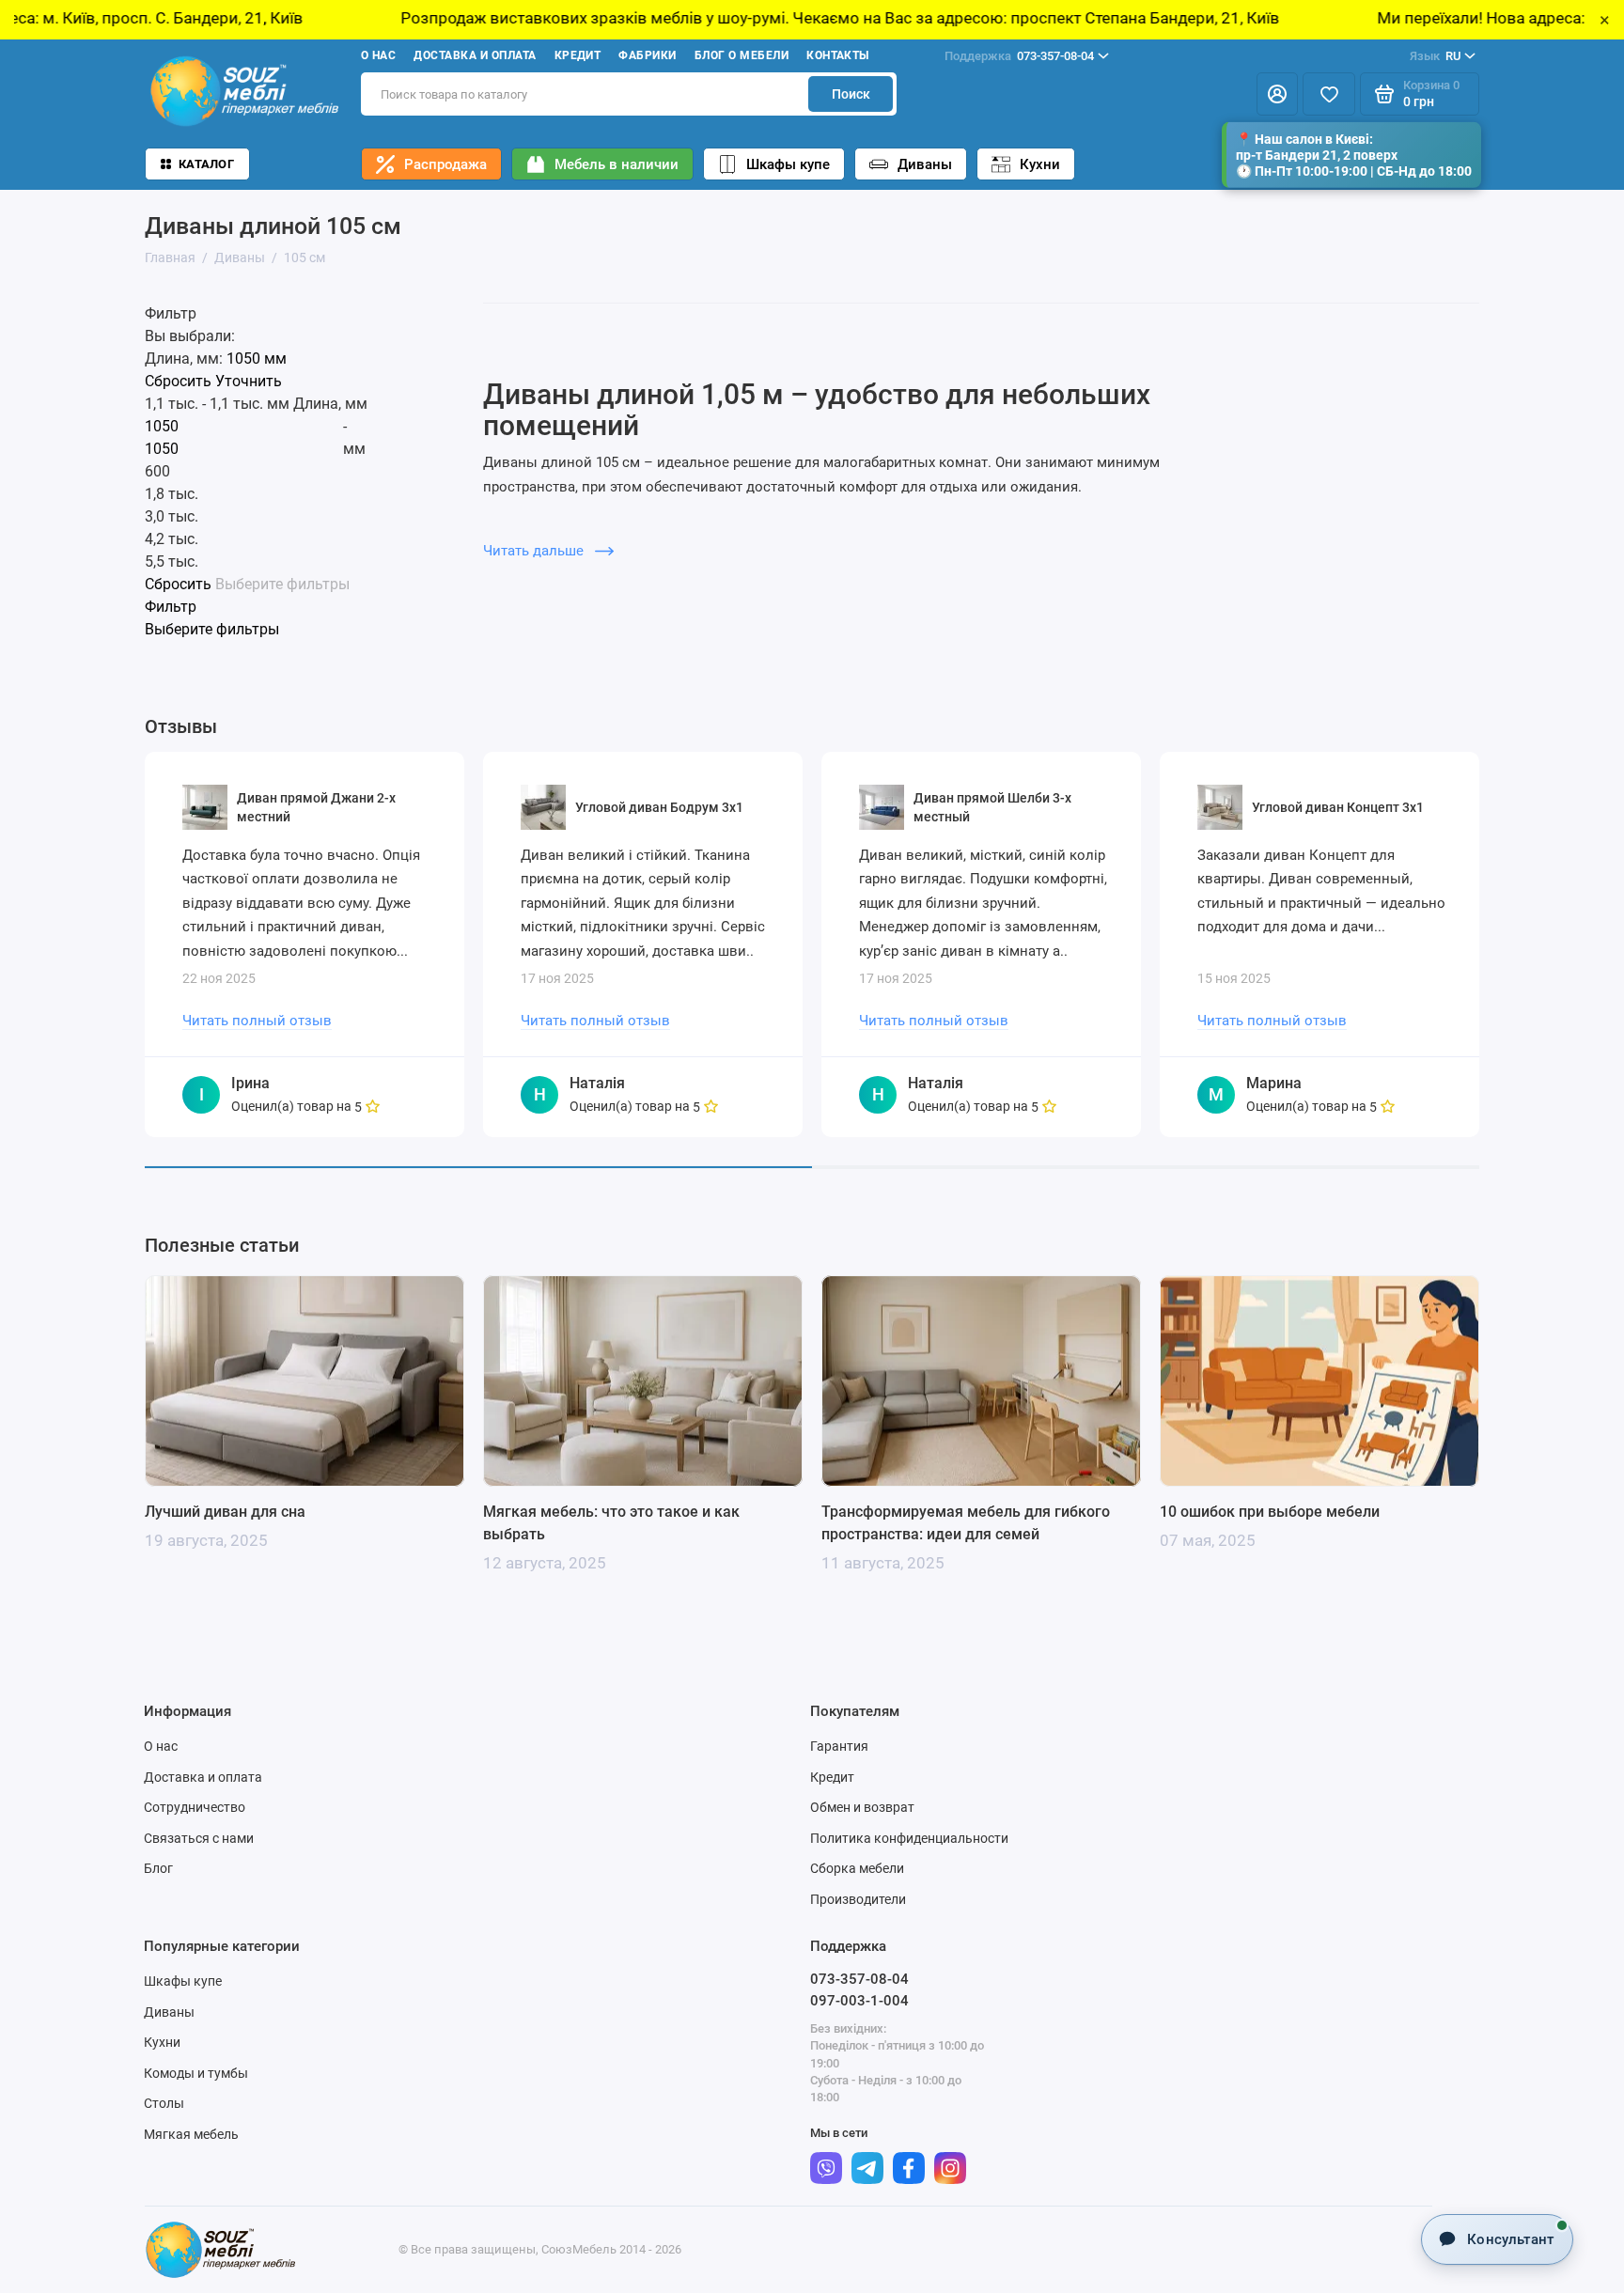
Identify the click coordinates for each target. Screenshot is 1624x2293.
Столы (164, 2103)
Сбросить (178, 382)
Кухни (1040, 164)
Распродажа (445, 164)
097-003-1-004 (859, 2001)
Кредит (578, 55)
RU (1435, 56)
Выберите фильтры (282, 585)
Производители (858, 1899)
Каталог (206, 164)
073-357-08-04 (1019, 56)
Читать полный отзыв (257, 1021)
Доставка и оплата (475, 55)
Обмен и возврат (862, 1807)
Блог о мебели (742, 55)
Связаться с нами (199, 1838)
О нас (378, 55)
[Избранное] (1329, 94)
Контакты (838, 55)
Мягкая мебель (191, 2134)
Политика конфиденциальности (909, 1838)
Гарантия (839, 1746)
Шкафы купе (788, 164)
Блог (158, 1868)
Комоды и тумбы (196, 2073)
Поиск (851, 94)
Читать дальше (535, 551)
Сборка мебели (857, 1868)
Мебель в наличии (617, 164)
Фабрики (647, 55)
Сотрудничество (195, 1807)
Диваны (925, 164)
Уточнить (249, 382)
